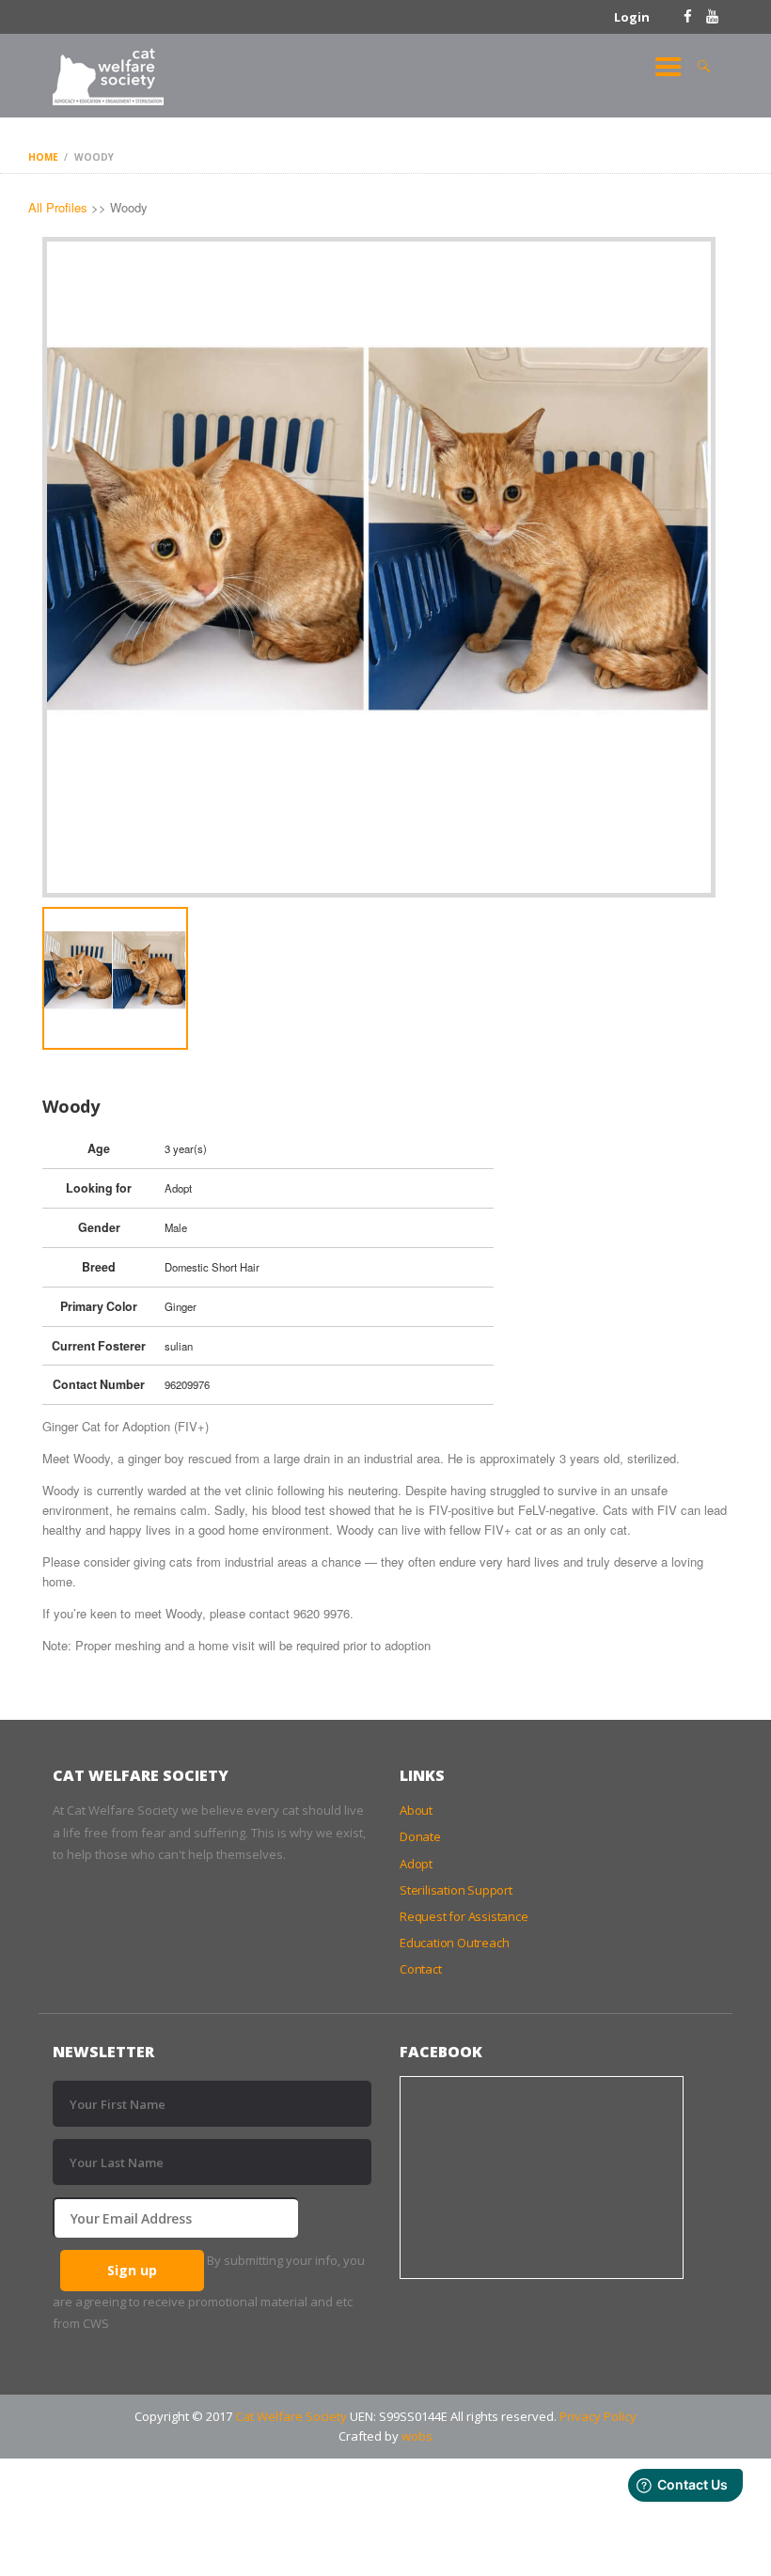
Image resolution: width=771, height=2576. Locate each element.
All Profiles (58, 207)
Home (43, 157)
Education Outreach (454, 1943)
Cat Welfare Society (291, 2416)
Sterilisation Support (456, 1890)
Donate (420, 1836)
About (416, 1810)
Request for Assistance (464, 1916)
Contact (421, 1969)
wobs (417, 2436)
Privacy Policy (598, 2416)
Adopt (416, 1864)
